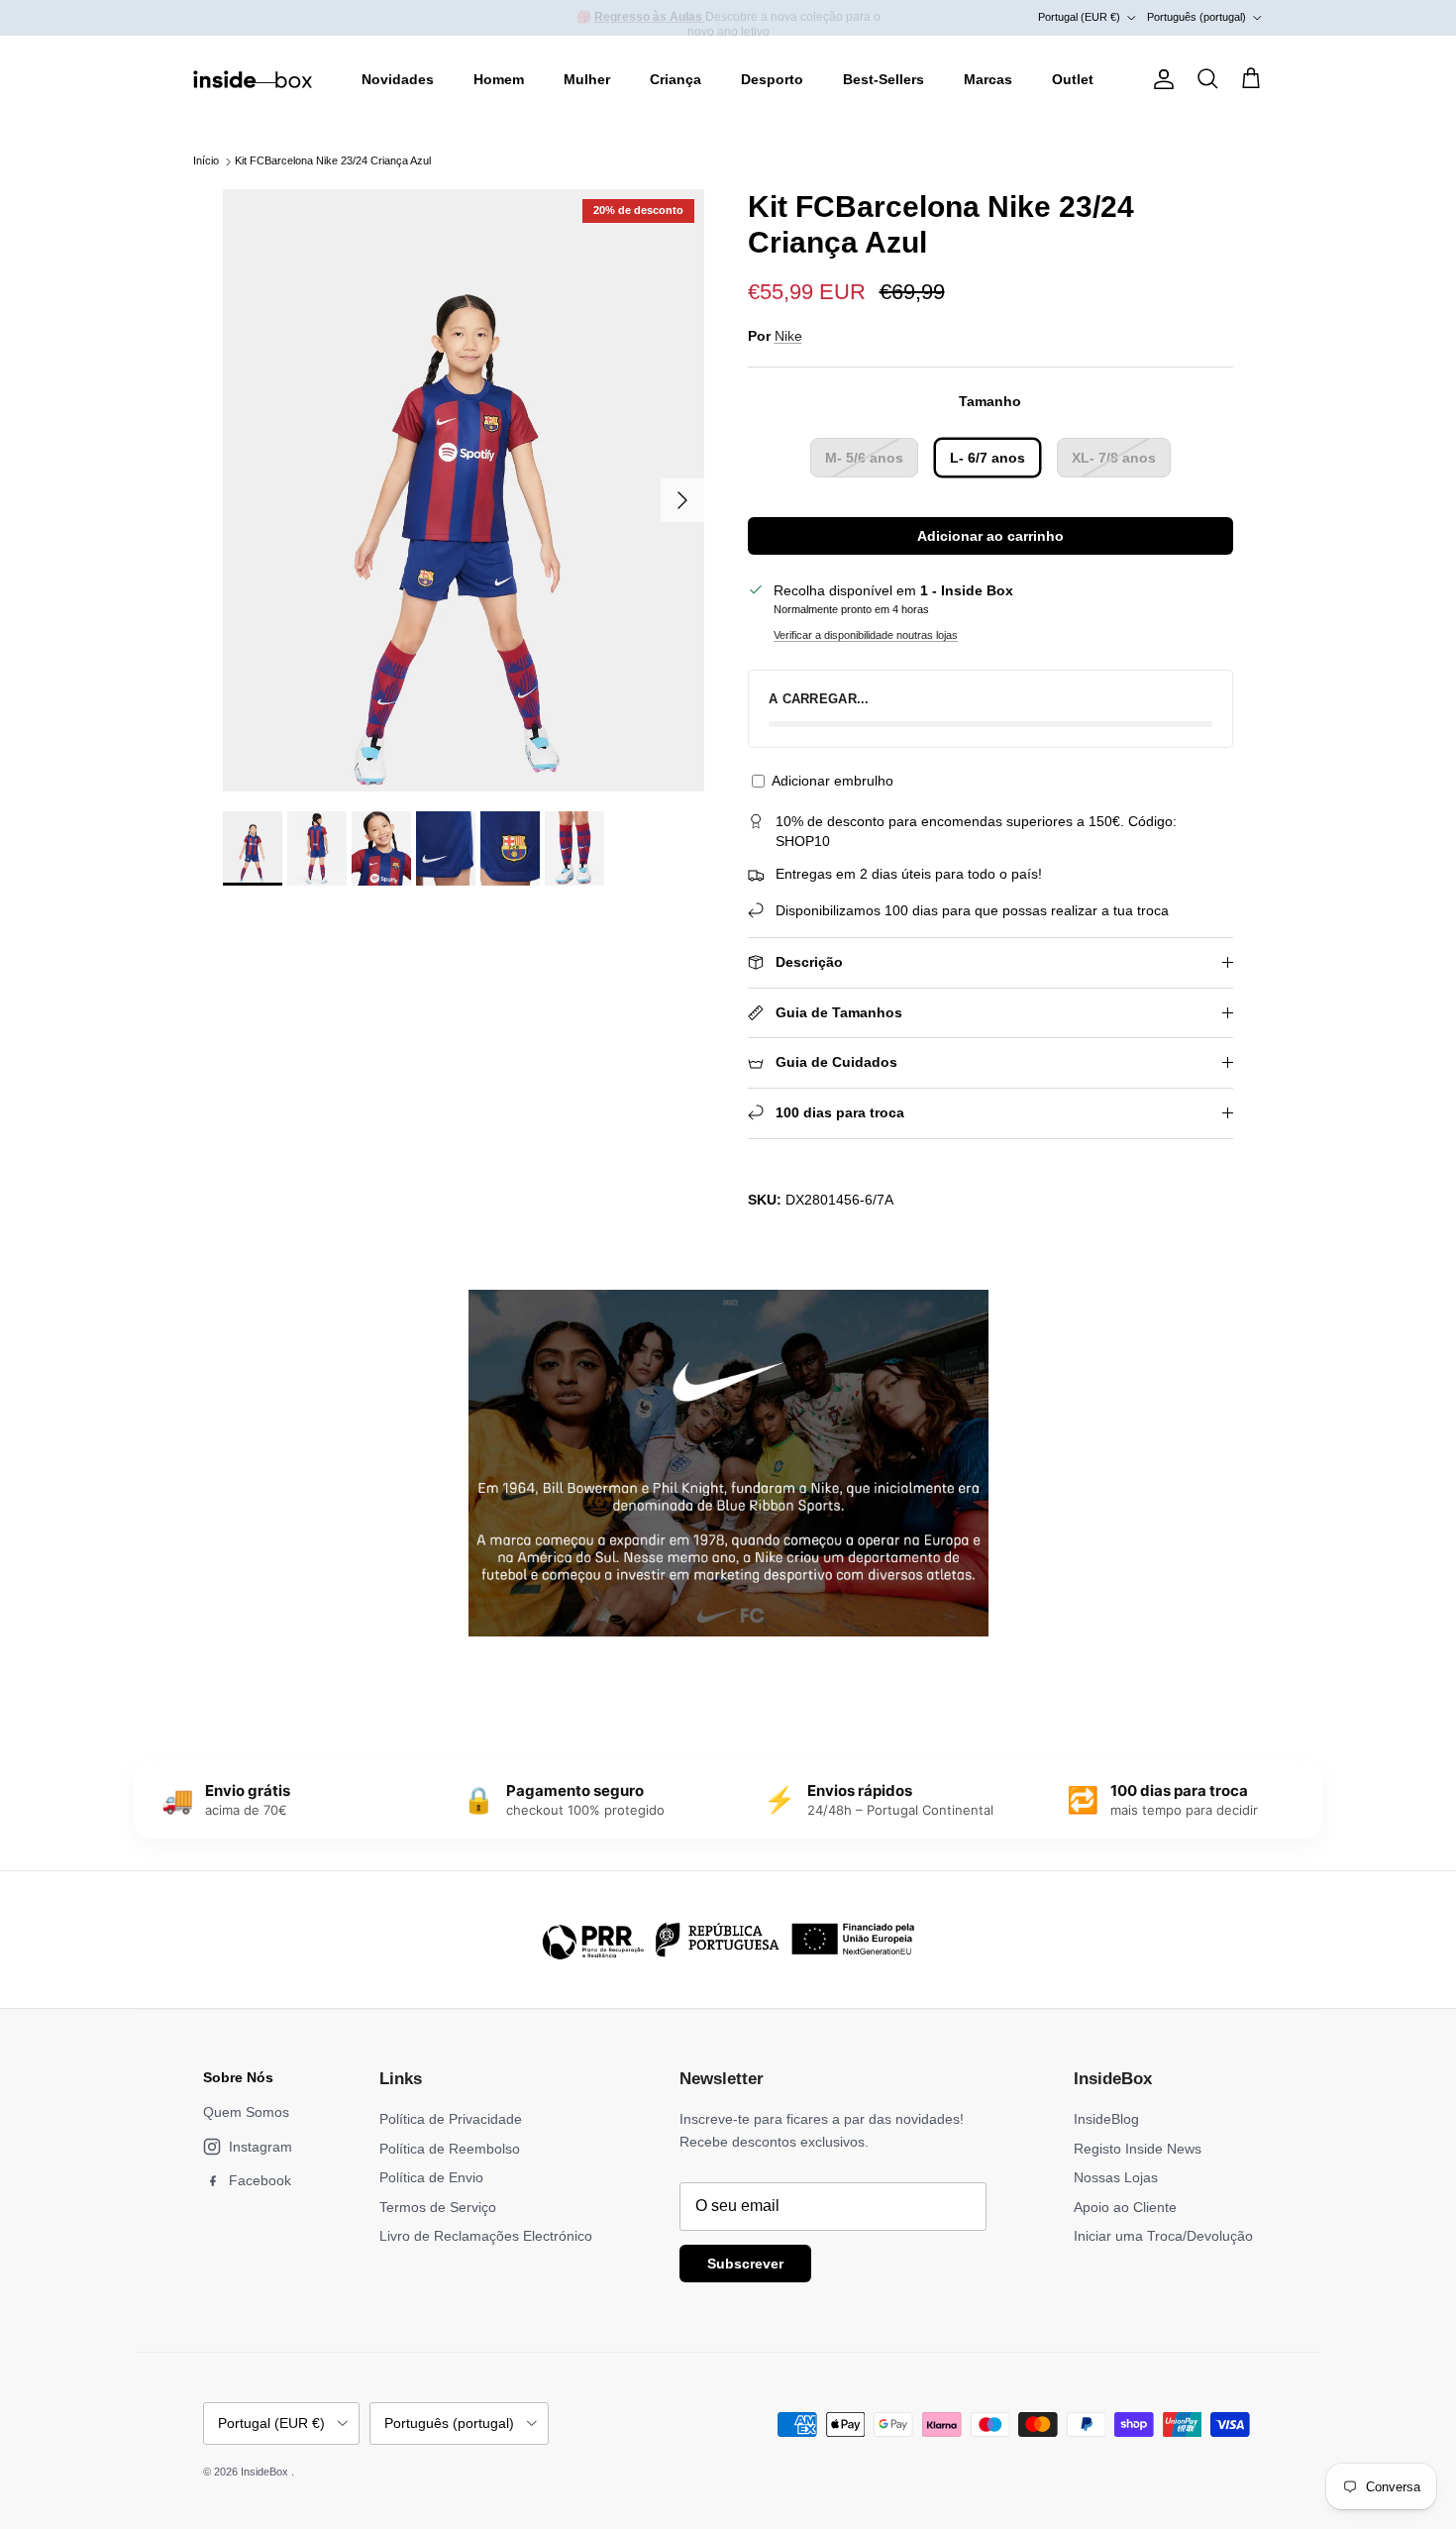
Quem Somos (246, 2112)
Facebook (260, 2180)
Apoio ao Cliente (1125, 2207)
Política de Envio (431, 2177)
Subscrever (745, 2264)
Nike (788, 336)
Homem (499, 79)
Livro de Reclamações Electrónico (486, 2236)
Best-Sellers (884, 79)
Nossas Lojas (1116, 2177)
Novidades (398, 79)
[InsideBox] (253, 79)
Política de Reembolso (450, 2149)
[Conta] (1160, 79)
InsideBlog (1106, 2119)
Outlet (1073, 79)
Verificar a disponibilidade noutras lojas (866, 635)
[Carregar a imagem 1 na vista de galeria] (464, 490)
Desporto (772, 79)
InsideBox (266, 2472)
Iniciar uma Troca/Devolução (1163, 2236)
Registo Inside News (1138, 2149)
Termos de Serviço (438, 2207)
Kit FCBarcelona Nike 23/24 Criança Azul (333, 161)
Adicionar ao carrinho (990, 536)
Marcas (988, 79)
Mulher (587, 79)
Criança (676, 79)
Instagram (260, 2147)
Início (206, 161)
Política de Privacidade (451, 2119)
